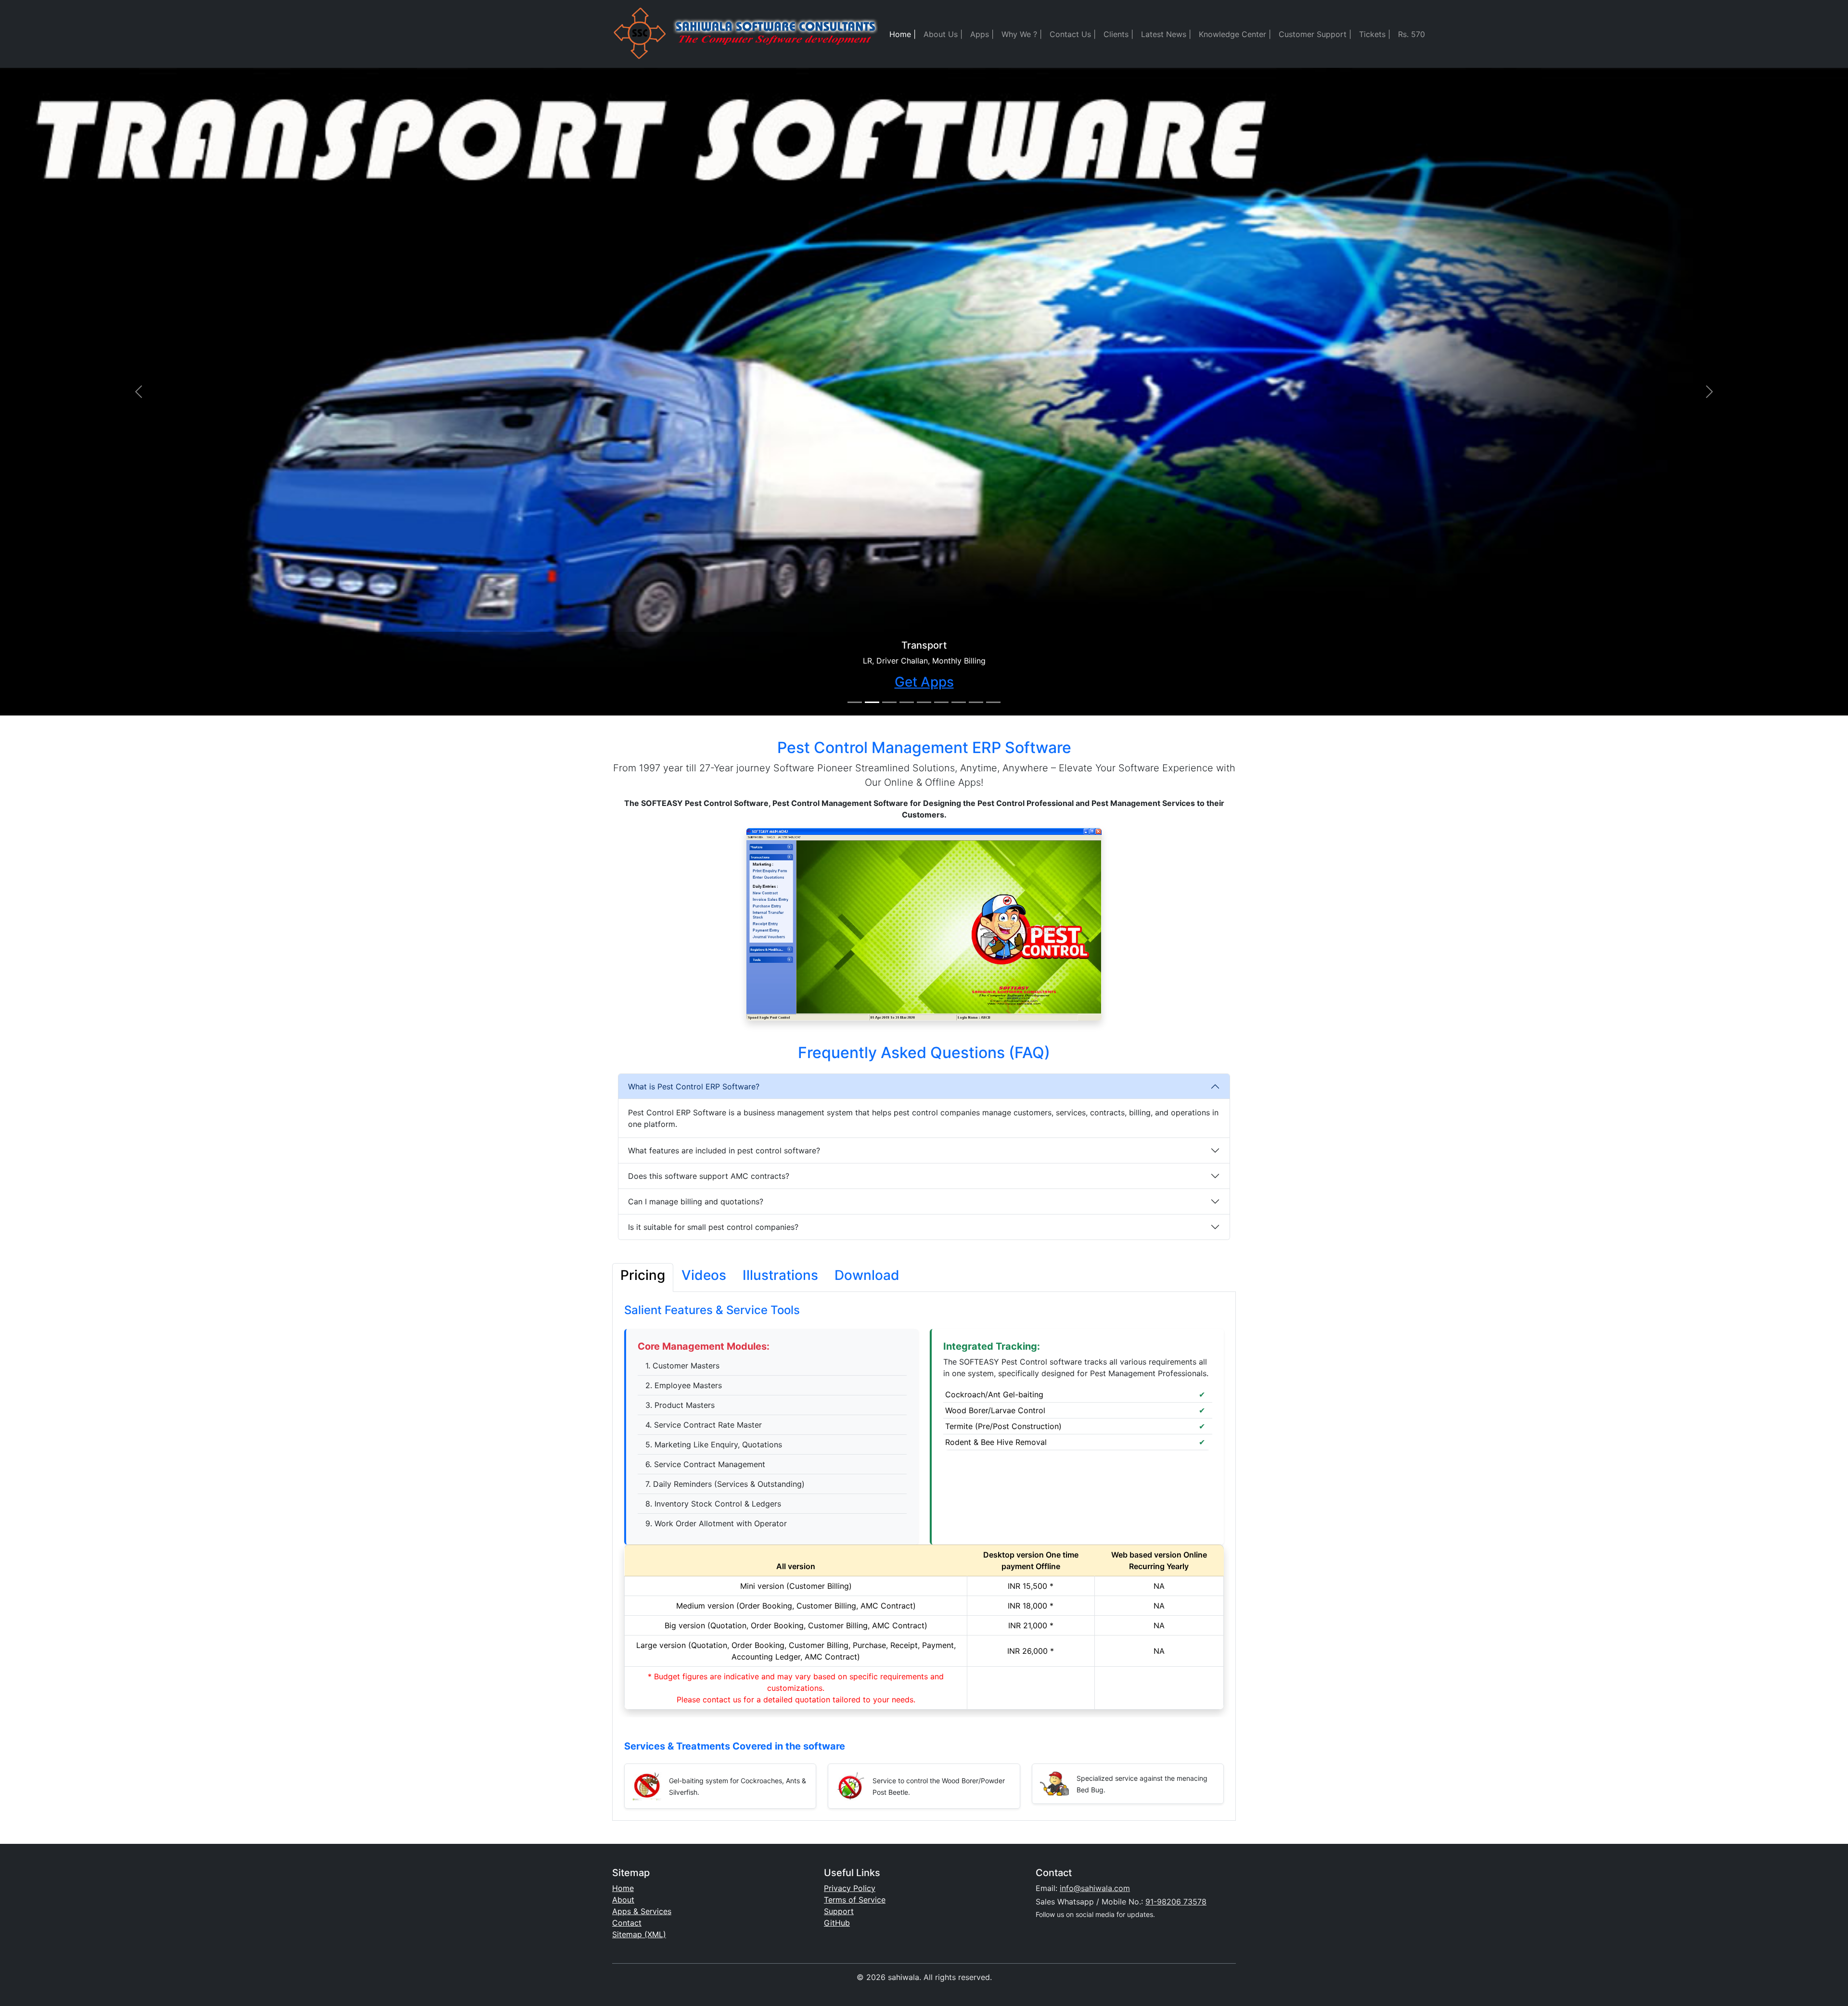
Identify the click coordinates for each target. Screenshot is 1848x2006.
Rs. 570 (1412, 34)
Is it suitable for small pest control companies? (713, 1227)
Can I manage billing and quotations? (696, 1201)
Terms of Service (855, 1900)
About (623, 1900)
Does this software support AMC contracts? (709, 1176)
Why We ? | (1022, 34)
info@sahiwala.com (1095, 1888)
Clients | (1118, 34)
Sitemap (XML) (639, 1934)
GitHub (837, 1923)
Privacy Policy (850, 1888)
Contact (627, 1923)
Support (839, 1911)
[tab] (643, 1278)
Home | (903, 34)
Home (623, 1888)
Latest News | (1166, 34)
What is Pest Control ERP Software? (694, 1086)
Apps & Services (642, 1911)
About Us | (943, 34)
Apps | (982, 34)
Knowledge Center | (1235, 34)
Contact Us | (1073, 34)
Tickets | (1375, 34)
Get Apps (924, 682)
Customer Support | (1315, 34)
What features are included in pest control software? (724, 1150)
